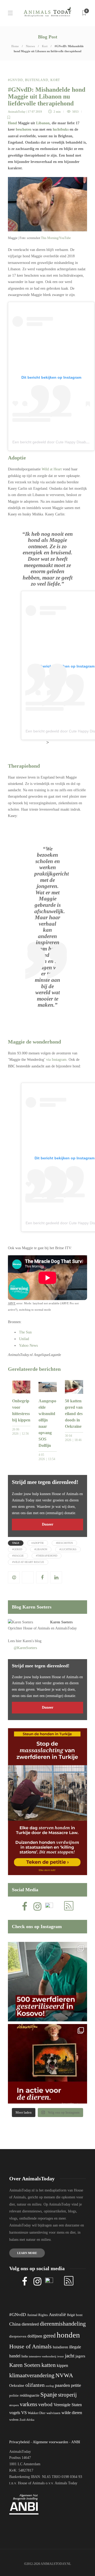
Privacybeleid (19, 2442)
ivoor (61, 2356)
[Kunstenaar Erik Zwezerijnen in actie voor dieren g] (47, 2064)
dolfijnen (35, 2336)
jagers (80, 2356)
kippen (62, 2365)
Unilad (24, 1339)
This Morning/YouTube (56, 238)
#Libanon (41, 1549)
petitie (76, 2385)
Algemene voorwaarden (50, 2442)
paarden (62, 2385)
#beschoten (64, 1543)
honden (68, 2335)
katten (49, 2365)
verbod (45, 2404)
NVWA (64, 2375)
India (25, 2356)
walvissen (53, 2413)
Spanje (49, 2394)
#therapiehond (47, 1556)
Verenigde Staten (68, 2405)
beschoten (24, 129)
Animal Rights (37, 2315)
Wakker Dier (37, 2413)
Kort (45, 46)
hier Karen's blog (29, 1641)
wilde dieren (72, 2413)
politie (14, 2396)
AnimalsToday (17, 112)
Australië (57, 2315)
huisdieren (60, 2347)
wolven (14, 2420)
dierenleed (30, 2324)
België (71, 2315)
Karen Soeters (61, 1622)
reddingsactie (30, 2395)
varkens (28, 2404)
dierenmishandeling (63, 2324)
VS (24, 2413)
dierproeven (18, 2336)
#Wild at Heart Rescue (28, 1562)
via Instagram (56, 1060)
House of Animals (37, 1628)
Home (15, 46)
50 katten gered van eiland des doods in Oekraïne (74, 1414)
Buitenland (37, 80)
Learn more (27, 2253)
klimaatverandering (32, 2375)
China (15, 2324)
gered (49, 2336)
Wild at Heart (52, 469)
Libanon (43, 123)
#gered (17, 1549)
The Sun (25, 1332)
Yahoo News (28, 1346)
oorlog (50, 2386)
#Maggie (18, 1556)
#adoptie (38, 1543)
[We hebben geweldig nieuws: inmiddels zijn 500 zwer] (47, 1982)
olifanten (35, 2385)
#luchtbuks (68, 1549)
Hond (12, 123)
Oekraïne (17, 2385)
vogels (15, 2413)
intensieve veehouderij (42, 2356)
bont (79, 2315)
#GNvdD (15, 80)
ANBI (76, 2442)
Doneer (48, 1524)
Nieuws (30, 46)
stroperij (67, 2395)
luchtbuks (61, 129)
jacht (70, 2356)
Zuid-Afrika (27, 2420)
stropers (14, 2405)
